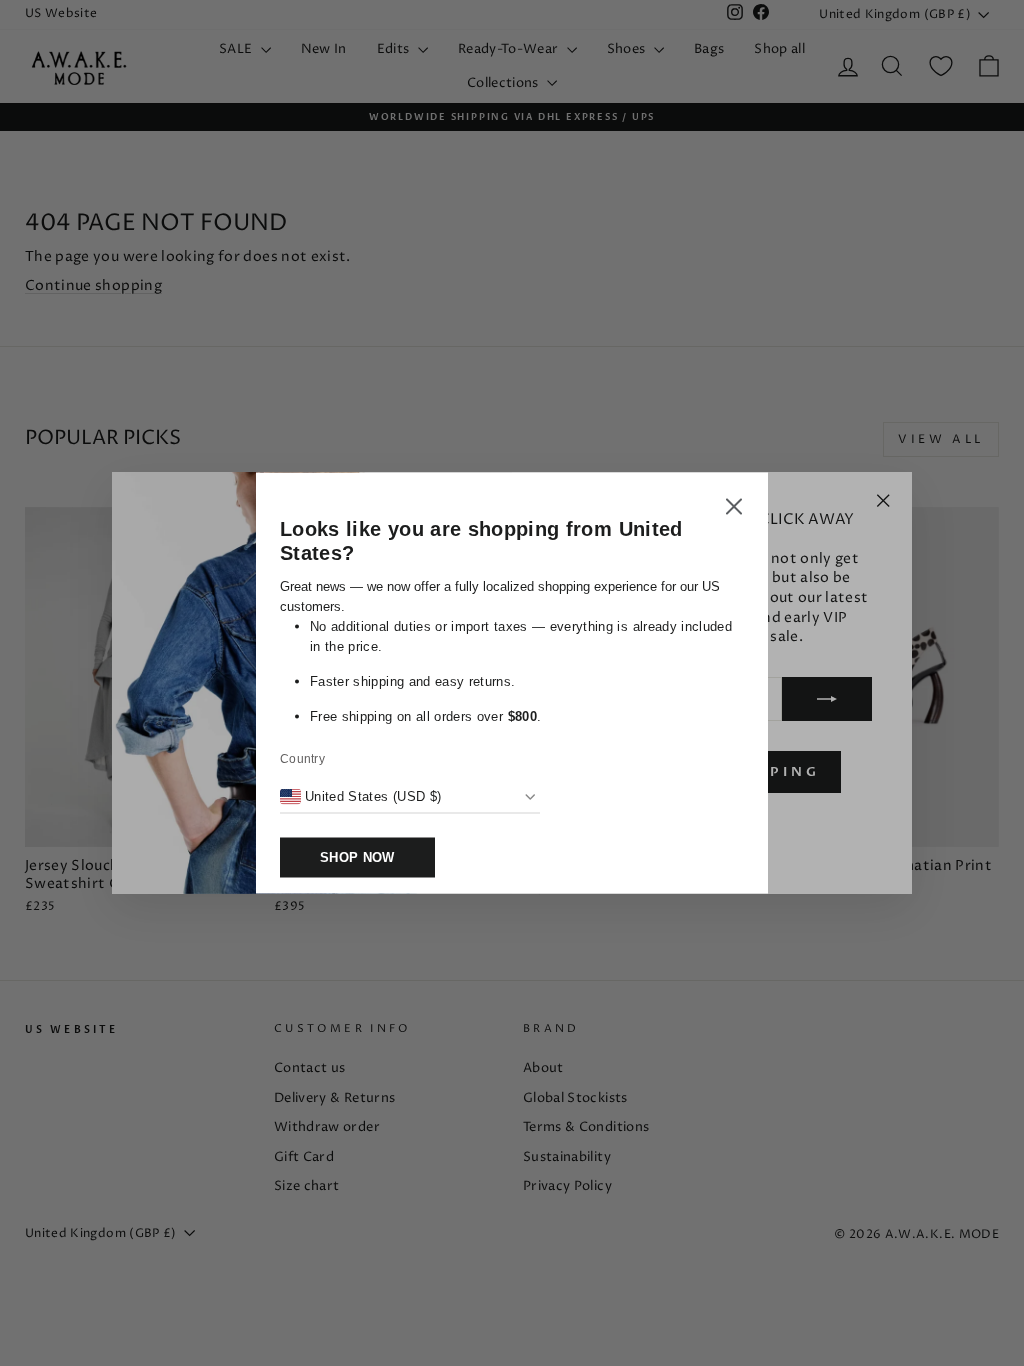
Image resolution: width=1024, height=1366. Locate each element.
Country (302, 759)
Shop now (357, 857)
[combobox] (360, 797)
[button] (734, 510)
